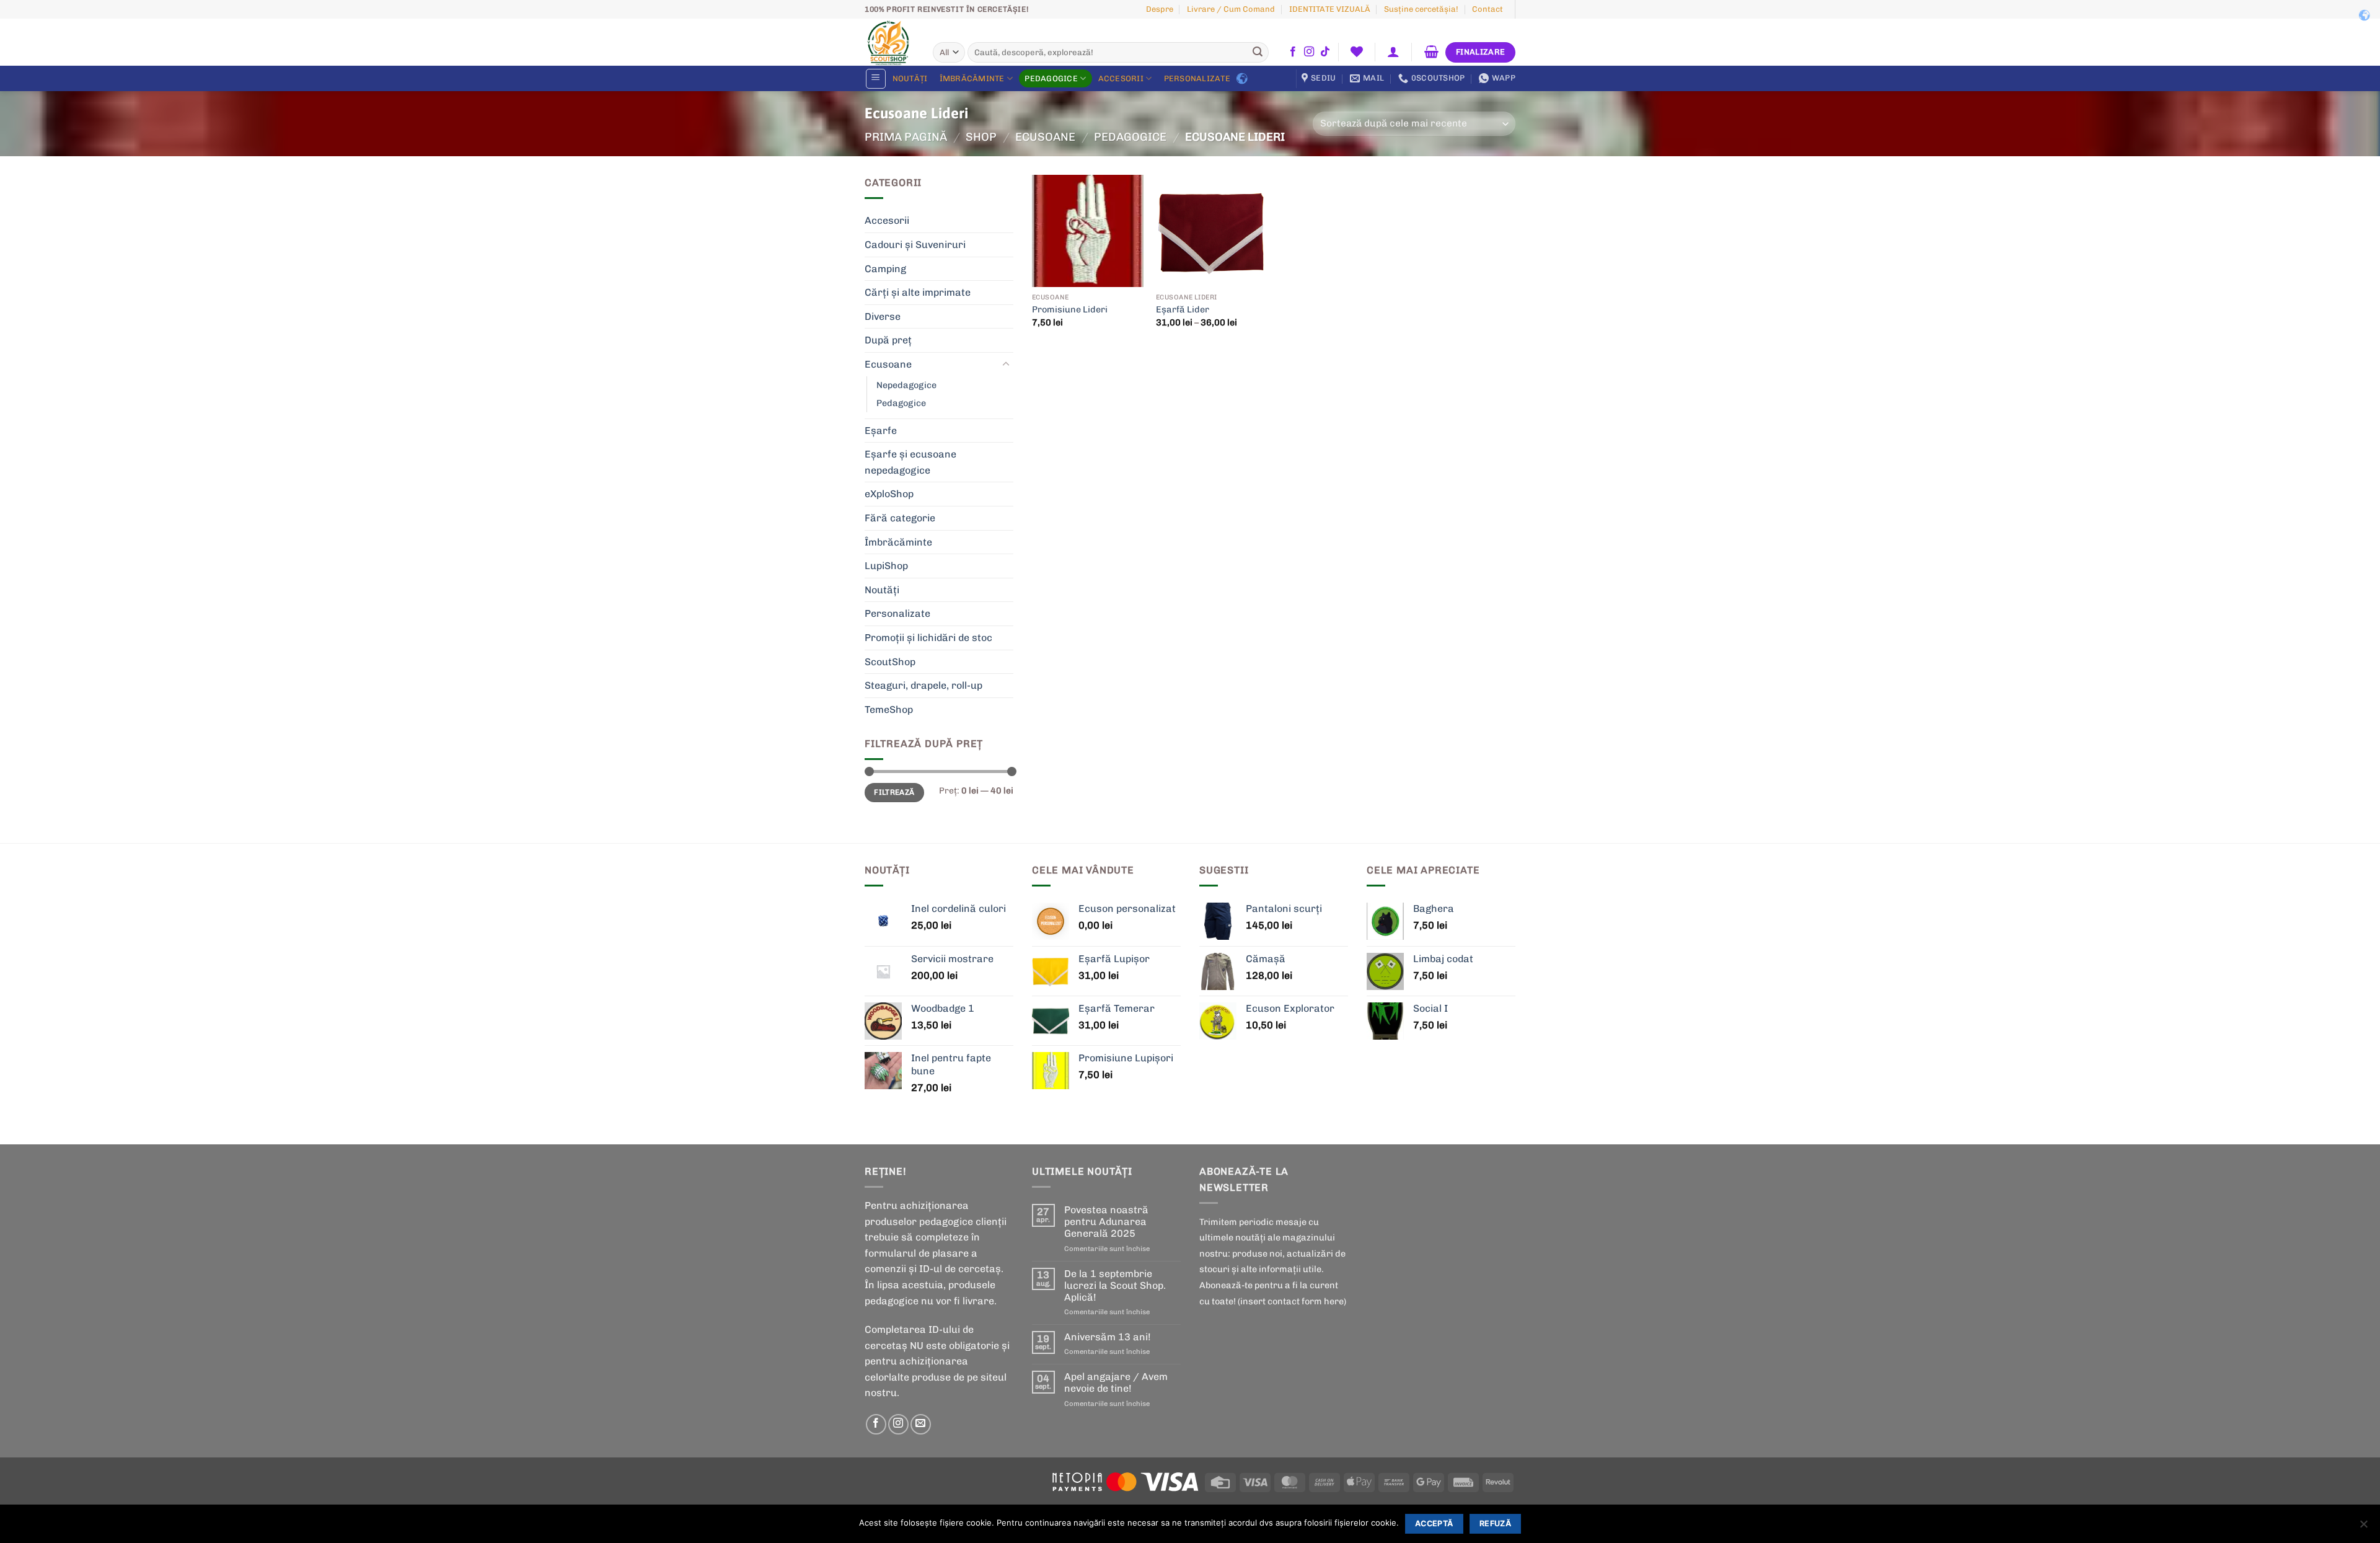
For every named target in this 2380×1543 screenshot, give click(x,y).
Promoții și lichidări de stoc (928, 638)
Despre (1160, 9)
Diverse (883, 316)
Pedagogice (1051, 78)
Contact (1487, 9)
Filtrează (894, 792)
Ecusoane (1045, 137)
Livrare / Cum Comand (1231, 9)
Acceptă (1434, 1523)
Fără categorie (900, 518)
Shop (981, 137)
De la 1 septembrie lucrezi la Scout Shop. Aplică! (1115, 1285)
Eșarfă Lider (1183, 309)
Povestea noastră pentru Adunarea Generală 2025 (1106, 1222)
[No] (2363, 1528)
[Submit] (1258, 53)
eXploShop (889, 494)
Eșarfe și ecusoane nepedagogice (910, 462)
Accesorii (1121, 78)
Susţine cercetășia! (1421, 9)
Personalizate (1197, 78)
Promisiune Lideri (1070, 309)
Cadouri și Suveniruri (915, 245)
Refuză (1495, 1523)
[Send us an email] (921, 1424)
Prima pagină (906, 137)
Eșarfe (881, 431)
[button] (1394, 51)
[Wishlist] (1356, 51)
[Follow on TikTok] (1325, 52)
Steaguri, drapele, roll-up (923, 685)
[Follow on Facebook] (1293, 52)
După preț (888, 340)
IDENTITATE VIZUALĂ (1330, 9)
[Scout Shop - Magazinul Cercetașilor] (889, 42)
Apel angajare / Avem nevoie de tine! (1116, 1382)
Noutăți (910, 78)
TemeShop (889, 710)
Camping (885, 269)
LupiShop (886, 566)
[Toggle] (1006, 365)
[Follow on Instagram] (1309, 52)
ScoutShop (890, 662)
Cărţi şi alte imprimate (918, 292)
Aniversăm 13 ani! (1108, 1337)
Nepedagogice (906, 385)
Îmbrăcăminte (972, 78)
